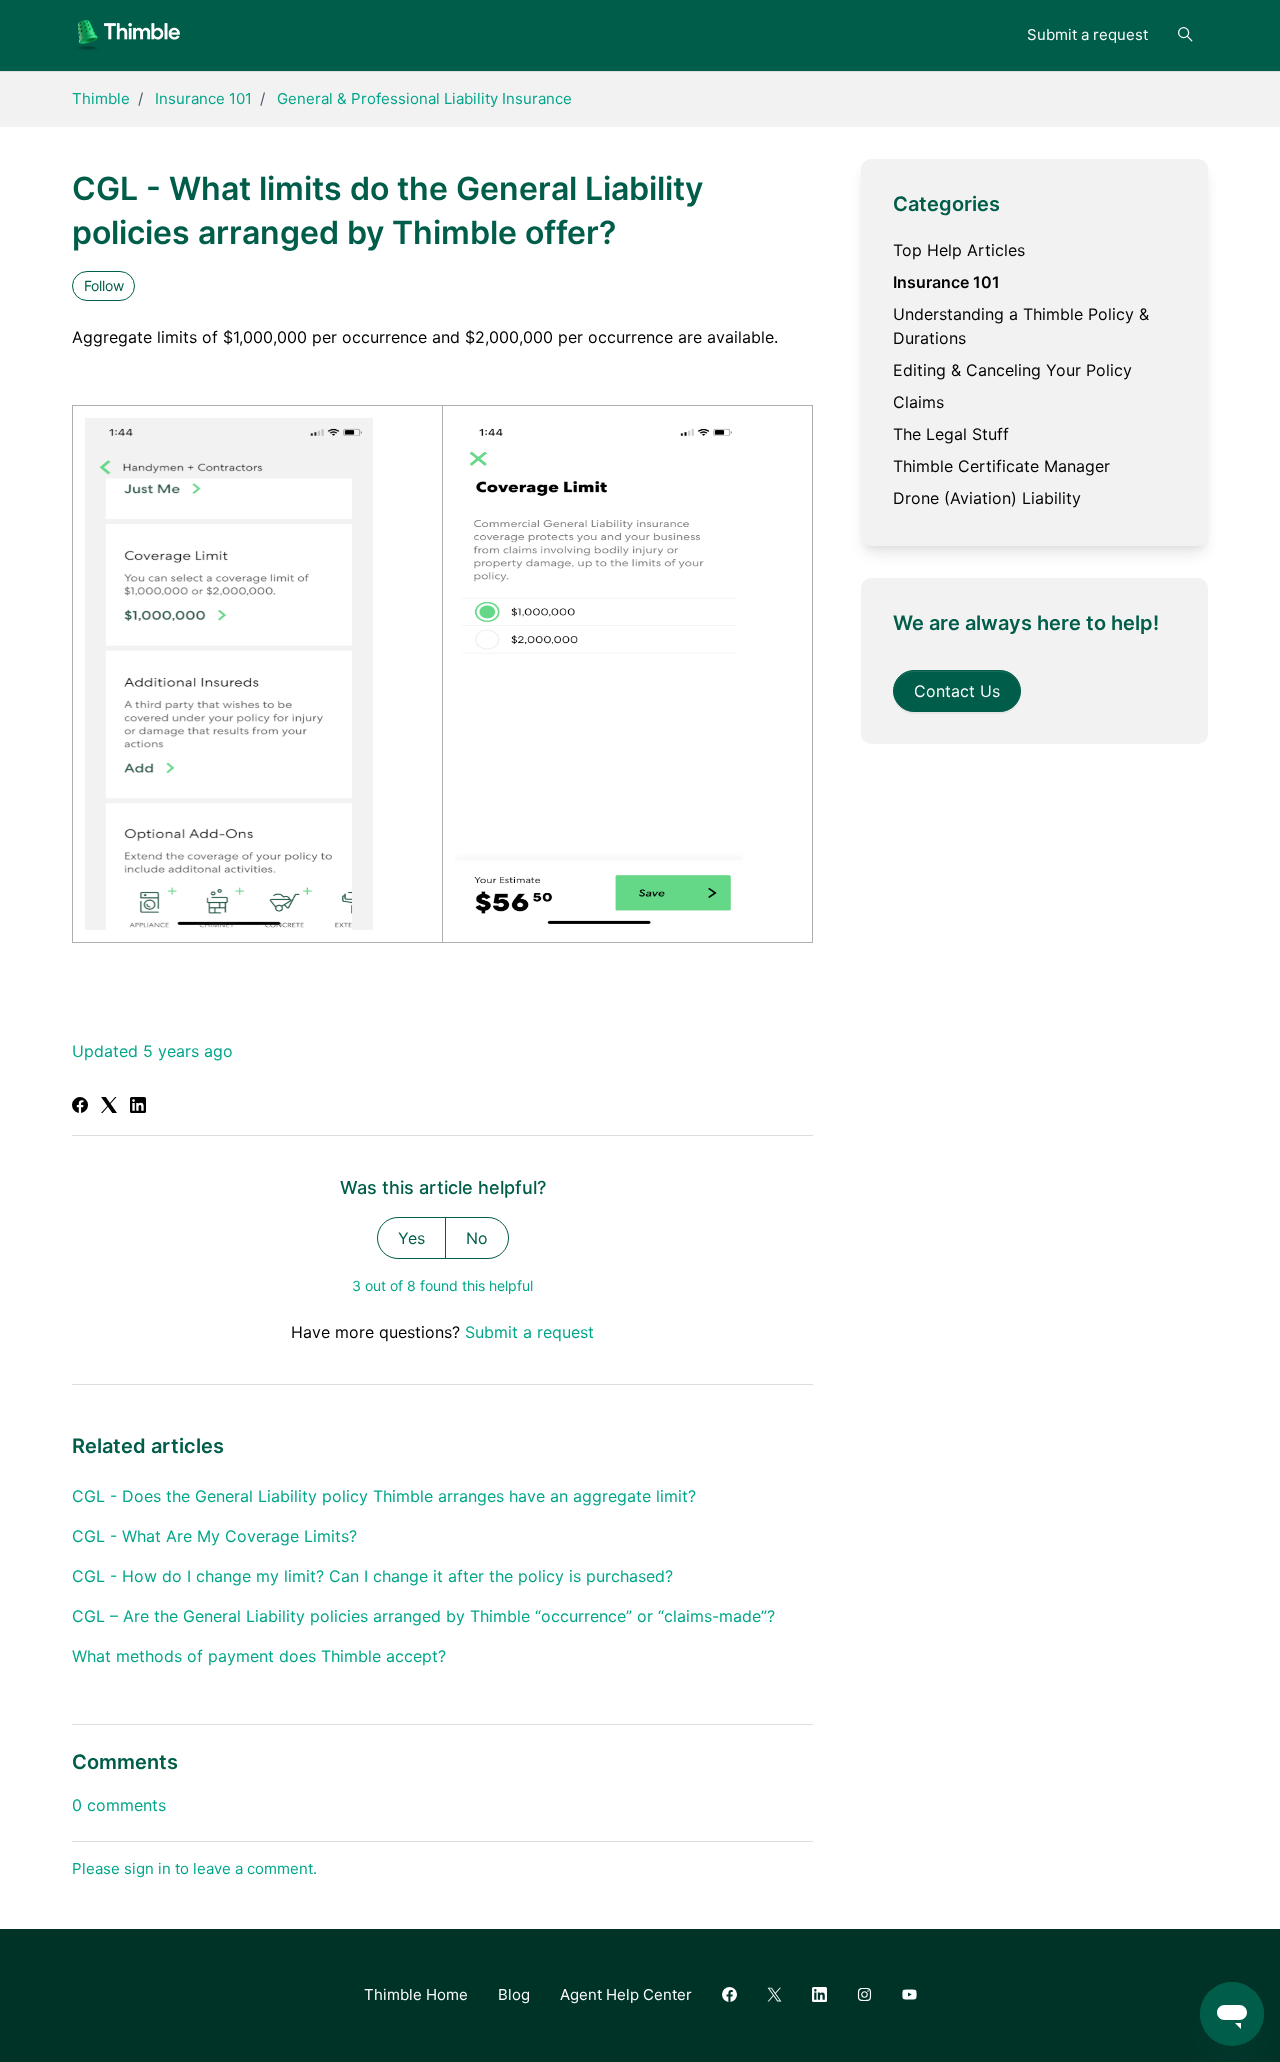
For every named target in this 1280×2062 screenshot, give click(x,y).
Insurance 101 (203, 98)
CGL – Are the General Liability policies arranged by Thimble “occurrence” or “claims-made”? (423, 1616)
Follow (104, 285)
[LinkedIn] (138, 1107)
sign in (147, 1868)
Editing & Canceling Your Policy (1012, 370)
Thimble (101, 98)
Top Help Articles (959, 250)
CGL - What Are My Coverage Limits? (214, 1536)
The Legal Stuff (951, 434)
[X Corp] (109, 1107)
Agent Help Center (626, 1994)
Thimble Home (416, 1994)
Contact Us (957, 691)
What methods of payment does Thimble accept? (259, 1656)
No (477, 1238)
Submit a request (1087, 34)
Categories (946, 204)
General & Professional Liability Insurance (424, 98)
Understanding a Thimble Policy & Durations (1021, 326)
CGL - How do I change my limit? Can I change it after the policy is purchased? (372, 1576)
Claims (918, 402)
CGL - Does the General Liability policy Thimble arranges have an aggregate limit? (384, 1496)
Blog (514, 1994)
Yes (411, 1238)
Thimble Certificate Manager (1001, 466)
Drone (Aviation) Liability (987, 498)
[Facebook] (80, 1107)
